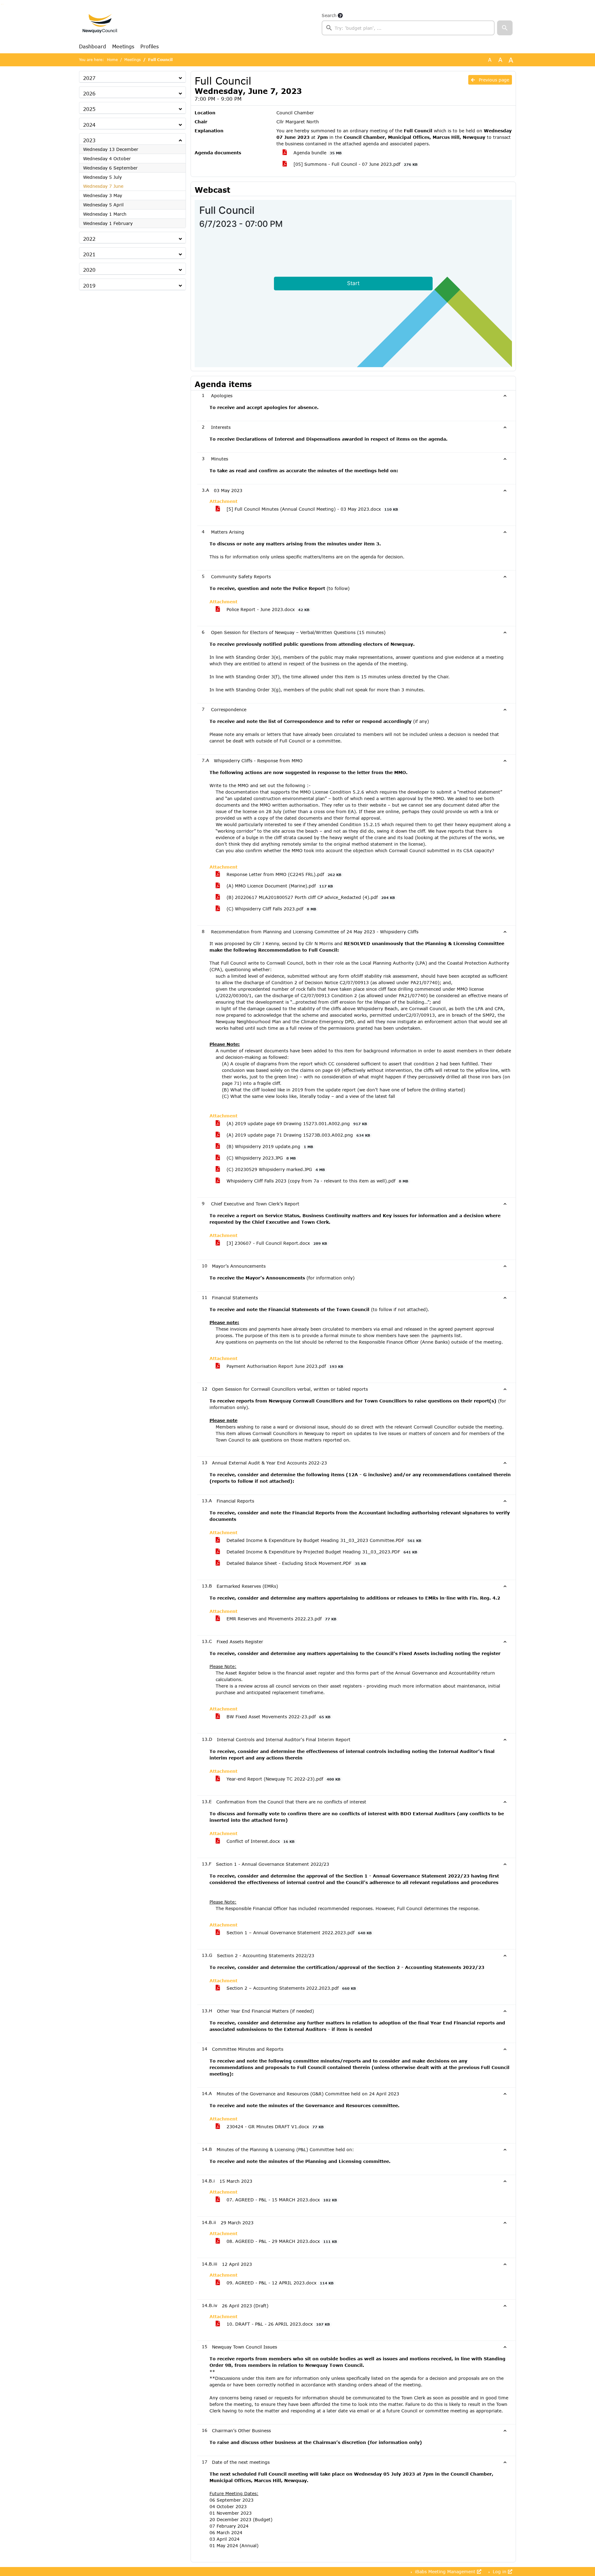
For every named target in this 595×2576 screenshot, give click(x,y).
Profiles (150, 46)
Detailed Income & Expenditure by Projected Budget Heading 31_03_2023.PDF (321, 1552)
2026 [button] (89, 93)
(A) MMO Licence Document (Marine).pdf (279, 886)
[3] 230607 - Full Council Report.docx (276, 1243)
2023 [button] (89, 140)
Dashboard (93, 46)
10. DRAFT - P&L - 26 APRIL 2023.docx (277, 2324)
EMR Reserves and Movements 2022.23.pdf (281, 1619)
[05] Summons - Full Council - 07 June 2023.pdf (355, 164)
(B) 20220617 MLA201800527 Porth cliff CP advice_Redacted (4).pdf (310, 897)
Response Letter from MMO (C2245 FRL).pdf (283, 874)
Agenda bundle (317, 153)
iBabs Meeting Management (445, 2572)
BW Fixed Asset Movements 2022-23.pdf (278, 1717)
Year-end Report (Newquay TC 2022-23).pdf (283, 1779)
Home (112, 60)
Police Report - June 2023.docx (267, 609)
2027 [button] (89, 78)
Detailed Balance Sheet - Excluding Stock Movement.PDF (295, 1563)
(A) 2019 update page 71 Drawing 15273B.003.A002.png (297, 1135)
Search (329, 15)
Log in (500, 2572)
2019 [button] (89, 286)
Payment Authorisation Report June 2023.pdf (284, 1366)
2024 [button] (89, 125)
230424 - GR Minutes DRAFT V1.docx (274, 2127)
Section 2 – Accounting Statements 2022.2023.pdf (290, 1988)
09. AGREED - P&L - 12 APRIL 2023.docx (279, 2283)
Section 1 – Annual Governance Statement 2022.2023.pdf (298, 1933)
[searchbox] (408, 28)
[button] (505, 28)
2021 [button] (89, 254)
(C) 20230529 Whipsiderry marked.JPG (275, 1169)
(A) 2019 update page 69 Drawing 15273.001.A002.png (296, 1123)
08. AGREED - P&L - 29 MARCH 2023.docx (281, 2241)
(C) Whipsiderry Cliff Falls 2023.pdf (271, 909)
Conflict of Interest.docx (260, 1841)
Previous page (493, 80)
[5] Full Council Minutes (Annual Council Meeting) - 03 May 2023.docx (311, 509)
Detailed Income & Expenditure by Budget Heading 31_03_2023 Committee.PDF (323, 1540)
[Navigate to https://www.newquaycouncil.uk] (100, 24)
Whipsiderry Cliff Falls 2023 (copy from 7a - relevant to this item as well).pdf (317, 1181)
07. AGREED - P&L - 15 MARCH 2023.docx (281, 2200)
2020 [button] (89, 270)
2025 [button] (89, 109)
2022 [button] (89, 239)
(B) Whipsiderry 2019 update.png (269, 1146)
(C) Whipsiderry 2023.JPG (260, 1158)
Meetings (123, 46)
